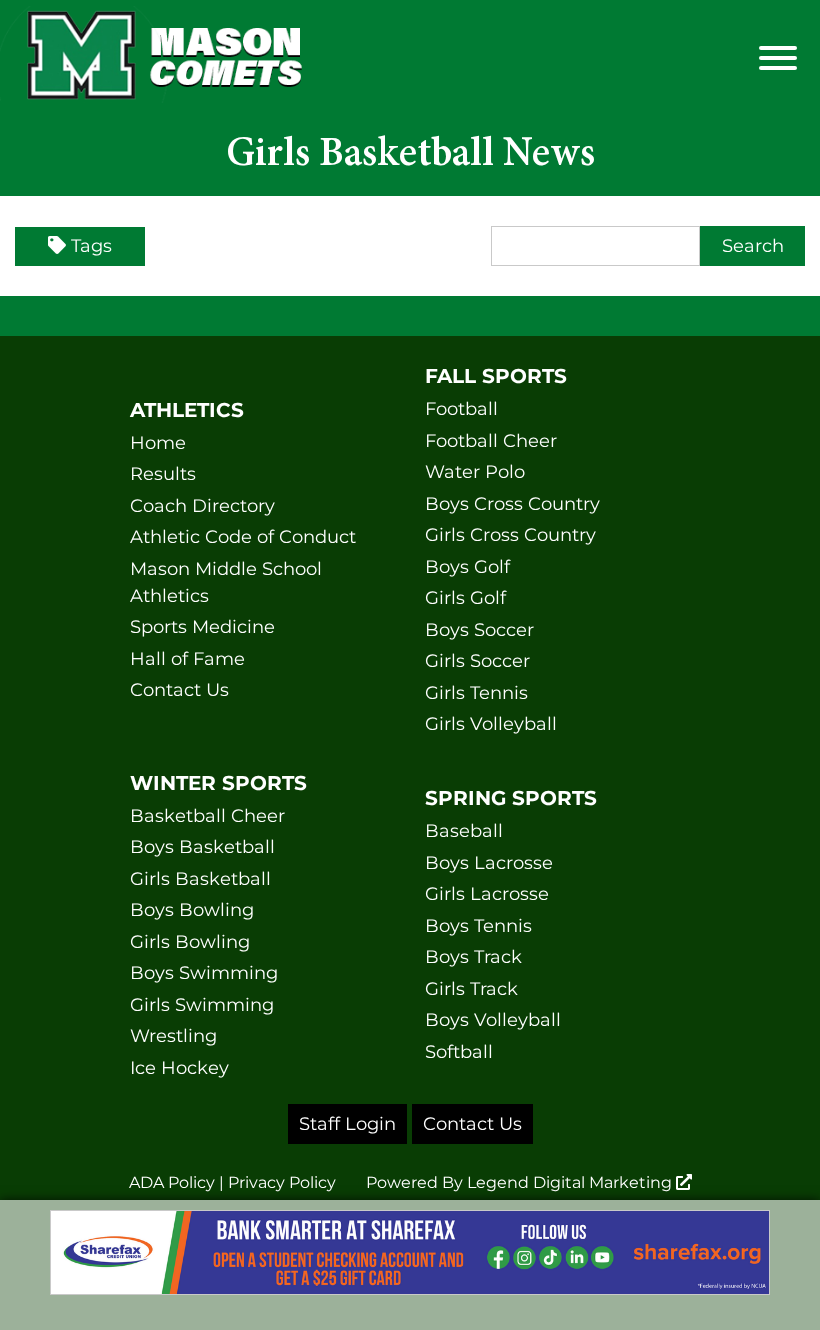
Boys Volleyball (493, 1020)
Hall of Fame (187, 659)
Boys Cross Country (512, 504)
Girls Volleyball (491, 724)
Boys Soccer (479, 630)
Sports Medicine (202, 627)
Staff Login (347, 1124)
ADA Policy (172, 1182)
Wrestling (173, 1036)
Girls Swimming (202, 1005)
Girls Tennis (476, 693)
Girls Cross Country (510, 535)
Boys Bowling (192, 910)
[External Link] (410, 1265)
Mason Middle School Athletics (226, 582)
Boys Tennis (478, 926)
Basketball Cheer (207, 816)
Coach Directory (202, 506)
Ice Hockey (179, 1068)
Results (163, 474)
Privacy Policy (282, 1182)
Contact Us (179, 690)
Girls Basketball (200, 879)
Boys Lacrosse (489, 863)
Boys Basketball (202, 847)
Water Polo (475, 472)
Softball (459, 1052)
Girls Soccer (477, 661)
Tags (91, 246)
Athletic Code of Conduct (243, 537)
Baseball (464, 831)
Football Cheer (491, 441)
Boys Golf (467, 567)
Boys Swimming (204, 973)
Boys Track (473, 957)
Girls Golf (465, 598)
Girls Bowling (190, 942)
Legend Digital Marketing (571, 1182)
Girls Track (471, 989)
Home (158, 443)
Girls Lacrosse (487, 894)
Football (461, 409)
